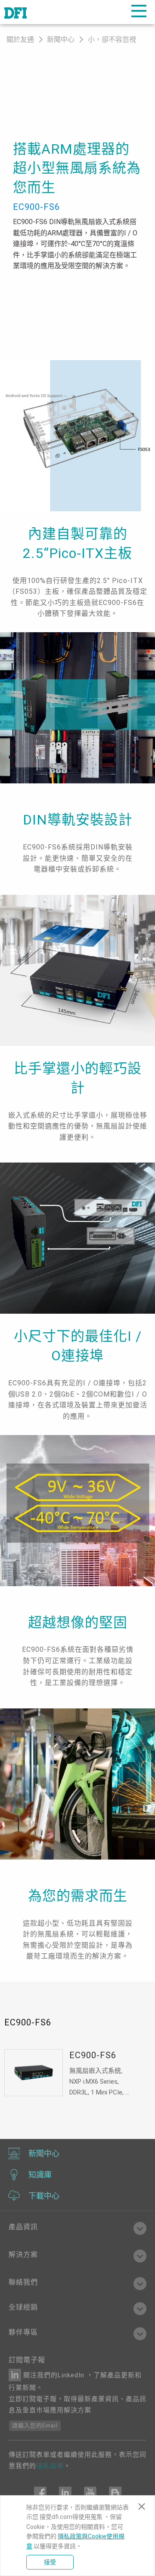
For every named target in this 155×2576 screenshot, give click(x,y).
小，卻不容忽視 (112, 40)
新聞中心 (62, 40)
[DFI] (15, 12)
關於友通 (20, 40)
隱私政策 (50, 2466)
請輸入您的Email (35, 2425)
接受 (50, 2562)
